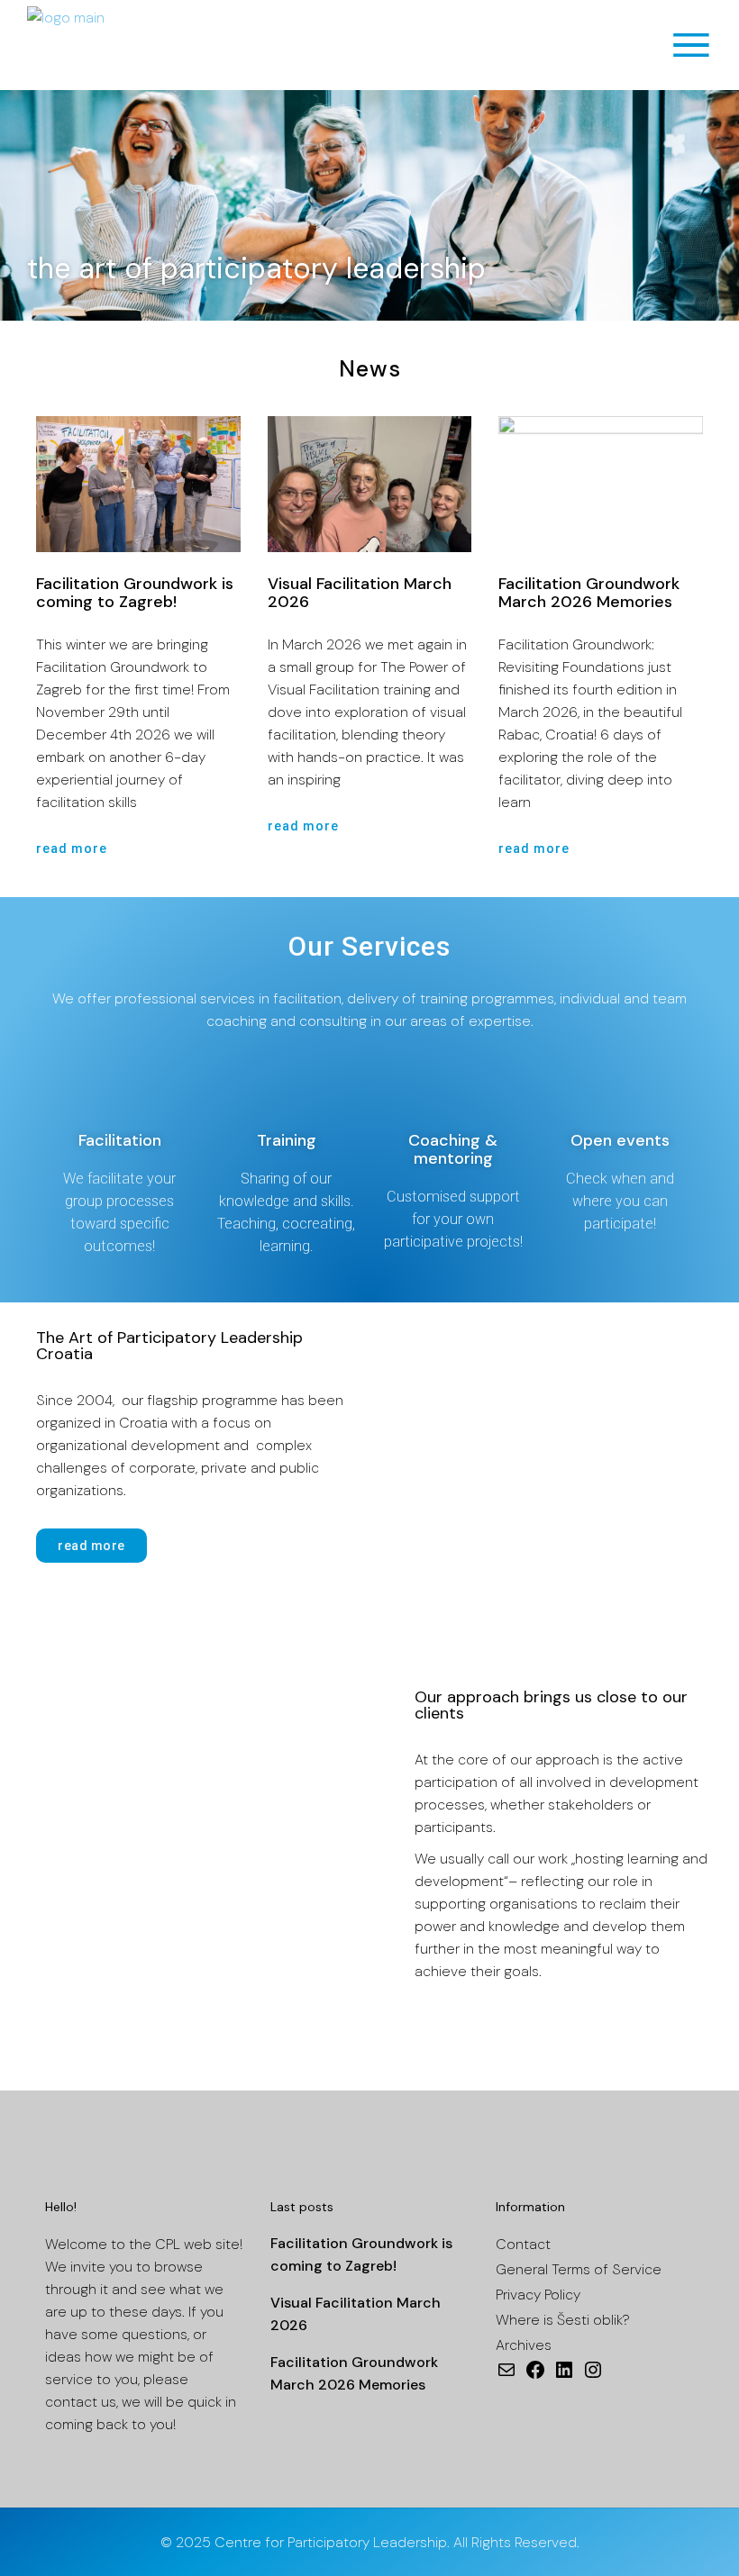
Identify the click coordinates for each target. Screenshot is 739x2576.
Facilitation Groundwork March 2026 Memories (589, 593)
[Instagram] (593, 2376)
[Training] (287, 1091)
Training (287, 1140)
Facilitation (120, 1140)
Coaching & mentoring (453, 1149)
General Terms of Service (579, 2269)
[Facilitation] (120, 1091)
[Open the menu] (691, 45)
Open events (620, 1140)
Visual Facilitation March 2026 (360, 593)
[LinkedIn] (564, 2376)
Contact (523, 2244)
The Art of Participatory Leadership (256, 268)
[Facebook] (535, 2376)
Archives (524, 2345)
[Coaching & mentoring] (453, 1091)
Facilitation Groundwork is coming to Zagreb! (135, 593)
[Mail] (506, 2376)
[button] (18, 206)
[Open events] (620, 1091)
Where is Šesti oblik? (563, 2320)
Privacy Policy (538, 2295)
